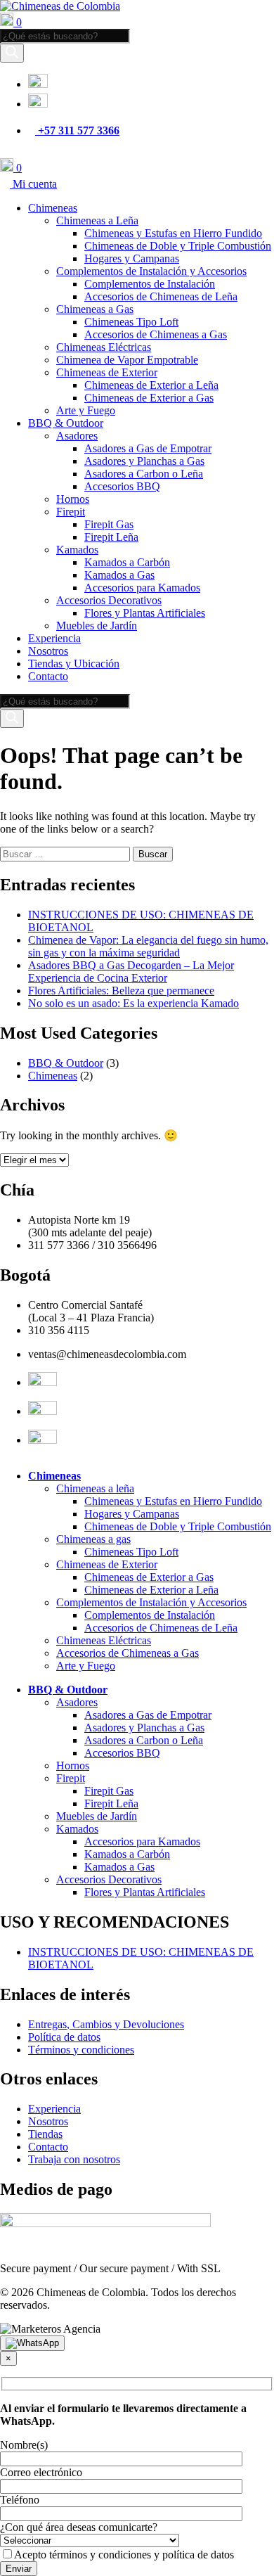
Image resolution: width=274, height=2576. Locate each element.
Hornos (73, 499)
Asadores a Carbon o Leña (144, 474)
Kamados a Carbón (127, 562)
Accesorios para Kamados (142, 588)
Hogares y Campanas (132, 258)
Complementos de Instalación (150, 284)
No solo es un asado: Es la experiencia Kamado (133, 1003)
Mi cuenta (33, 184)
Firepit (71, 512)
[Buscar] (12, 53)
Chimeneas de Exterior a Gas (149, 398)
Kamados (77, 550)
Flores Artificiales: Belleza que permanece (121, 991)
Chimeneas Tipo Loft (131, 322)
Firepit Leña (111, 537)
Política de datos (64, 2037)
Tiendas (45, 2134)
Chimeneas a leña (95, 1488)
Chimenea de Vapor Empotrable (127, 360)
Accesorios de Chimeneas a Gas (156, 334)
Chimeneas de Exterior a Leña (151, 385)
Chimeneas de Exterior (107, 372)
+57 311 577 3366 (77, 130)
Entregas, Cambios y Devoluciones (106, 2024)
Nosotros (48, 651)
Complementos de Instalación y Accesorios (151, 271)
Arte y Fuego (86, 410)
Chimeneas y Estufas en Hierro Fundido (173, 233)
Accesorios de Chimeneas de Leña (161, 296)
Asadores (77, 436)
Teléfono (20, 2500)
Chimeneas (53, 208)
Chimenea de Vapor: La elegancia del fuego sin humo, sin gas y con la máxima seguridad (148, 946)
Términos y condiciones (81, 2050)
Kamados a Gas (119, 575)
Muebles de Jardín (97, 626)
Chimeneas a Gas (95, 309)
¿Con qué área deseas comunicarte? (79, 2527)
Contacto (48, 676)
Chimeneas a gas (93, 1539)
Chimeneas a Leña (97, 220)
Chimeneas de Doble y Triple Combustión (178, 246)
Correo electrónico (41, 2472)
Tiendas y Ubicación (74, 664)
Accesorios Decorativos (109, 600)
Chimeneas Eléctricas (104, 347)
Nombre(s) (24, 2445)
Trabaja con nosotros (74, 2159)
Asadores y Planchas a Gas (144, 461)
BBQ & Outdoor (66, 423)
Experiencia (54, 638)
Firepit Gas (109, 524)
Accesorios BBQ (122, 486)
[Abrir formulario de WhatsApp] (32, 2343)
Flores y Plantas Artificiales (145, 613)
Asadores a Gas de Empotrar (148, 448)
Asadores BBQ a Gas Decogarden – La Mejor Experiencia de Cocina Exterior (131, 972)
